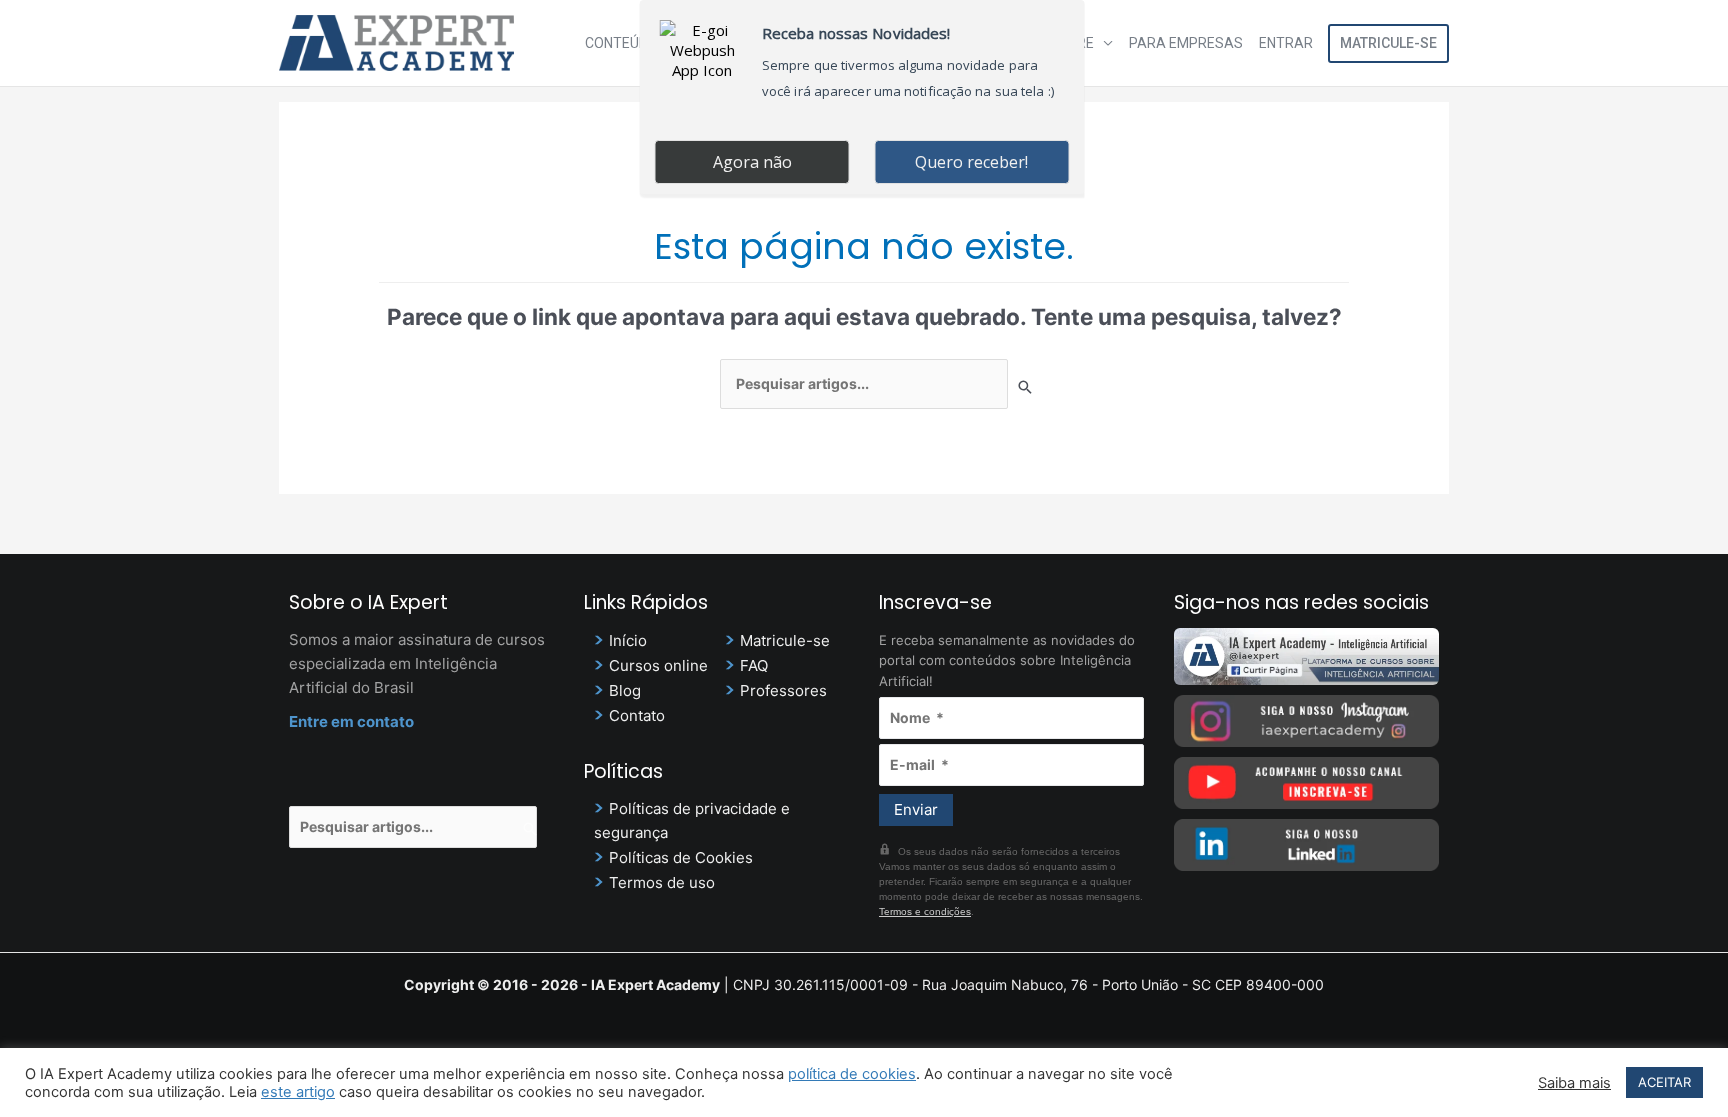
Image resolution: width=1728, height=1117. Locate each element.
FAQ (754, 665)
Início (628, 640)
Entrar (1286, 43)
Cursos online (658, 665)
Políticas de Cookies (681, 857)
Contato (637, 715)
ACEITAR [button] (1664, 1082)
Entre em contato (351, 721)
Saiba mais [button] (1574, 1083)
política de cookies (852, 1074)
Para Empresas (1186, 43)
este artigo (298, 1092)
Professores (783, 690)
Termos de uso (662, 882)
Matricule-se (1388, 43)
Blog (625, 690)
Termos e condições (925, 911)
